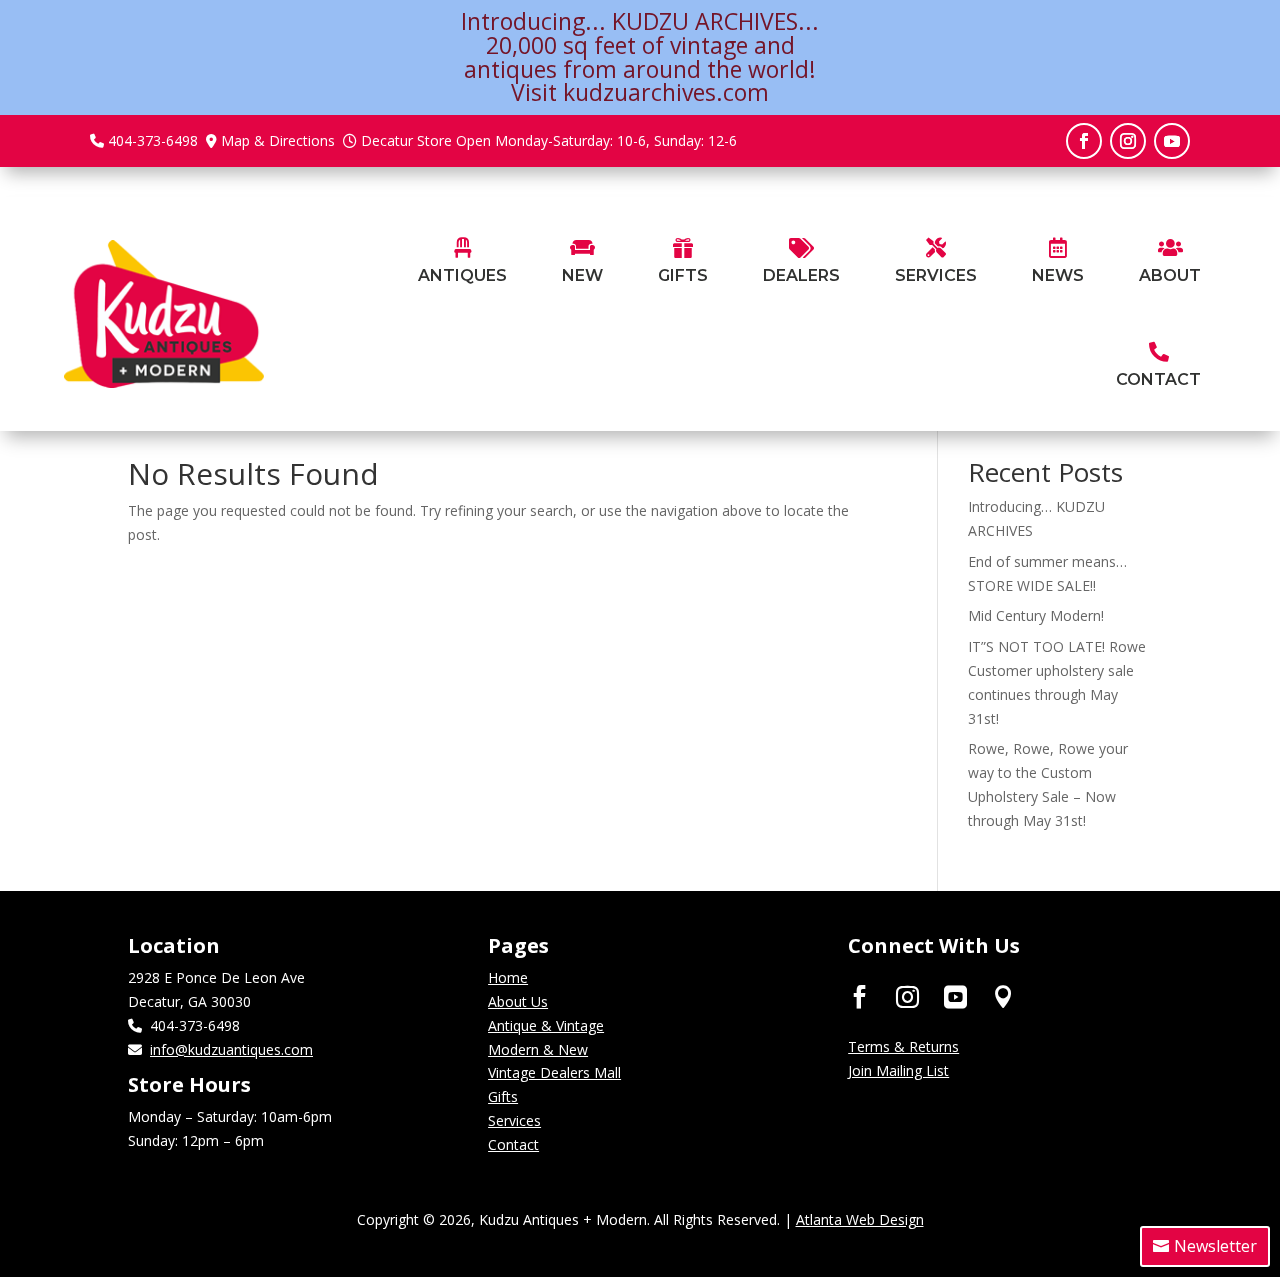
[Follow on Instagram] (1128, 141)
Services (514, 1120)
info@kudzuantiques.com (231, 1049)
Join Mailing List (898, 1070)
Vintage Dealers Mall (554, 1072)
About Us (518, 1001)
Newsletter (1215, 1246)
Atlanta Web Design (860, 1219)
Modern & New (538, 1049)
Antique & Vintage (546, 1025)
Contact (513, 1144)
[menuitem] (462, 262)
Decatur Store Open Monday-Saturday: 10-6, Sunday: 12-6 (549, 140)
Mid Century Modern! (1036, 615)
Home (508, 977)
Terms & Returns (903, 1046)
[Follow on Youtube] (1172, 141)
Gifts (503, 1096)
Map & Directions (278, 140)
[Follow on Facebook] (1084, 141)
